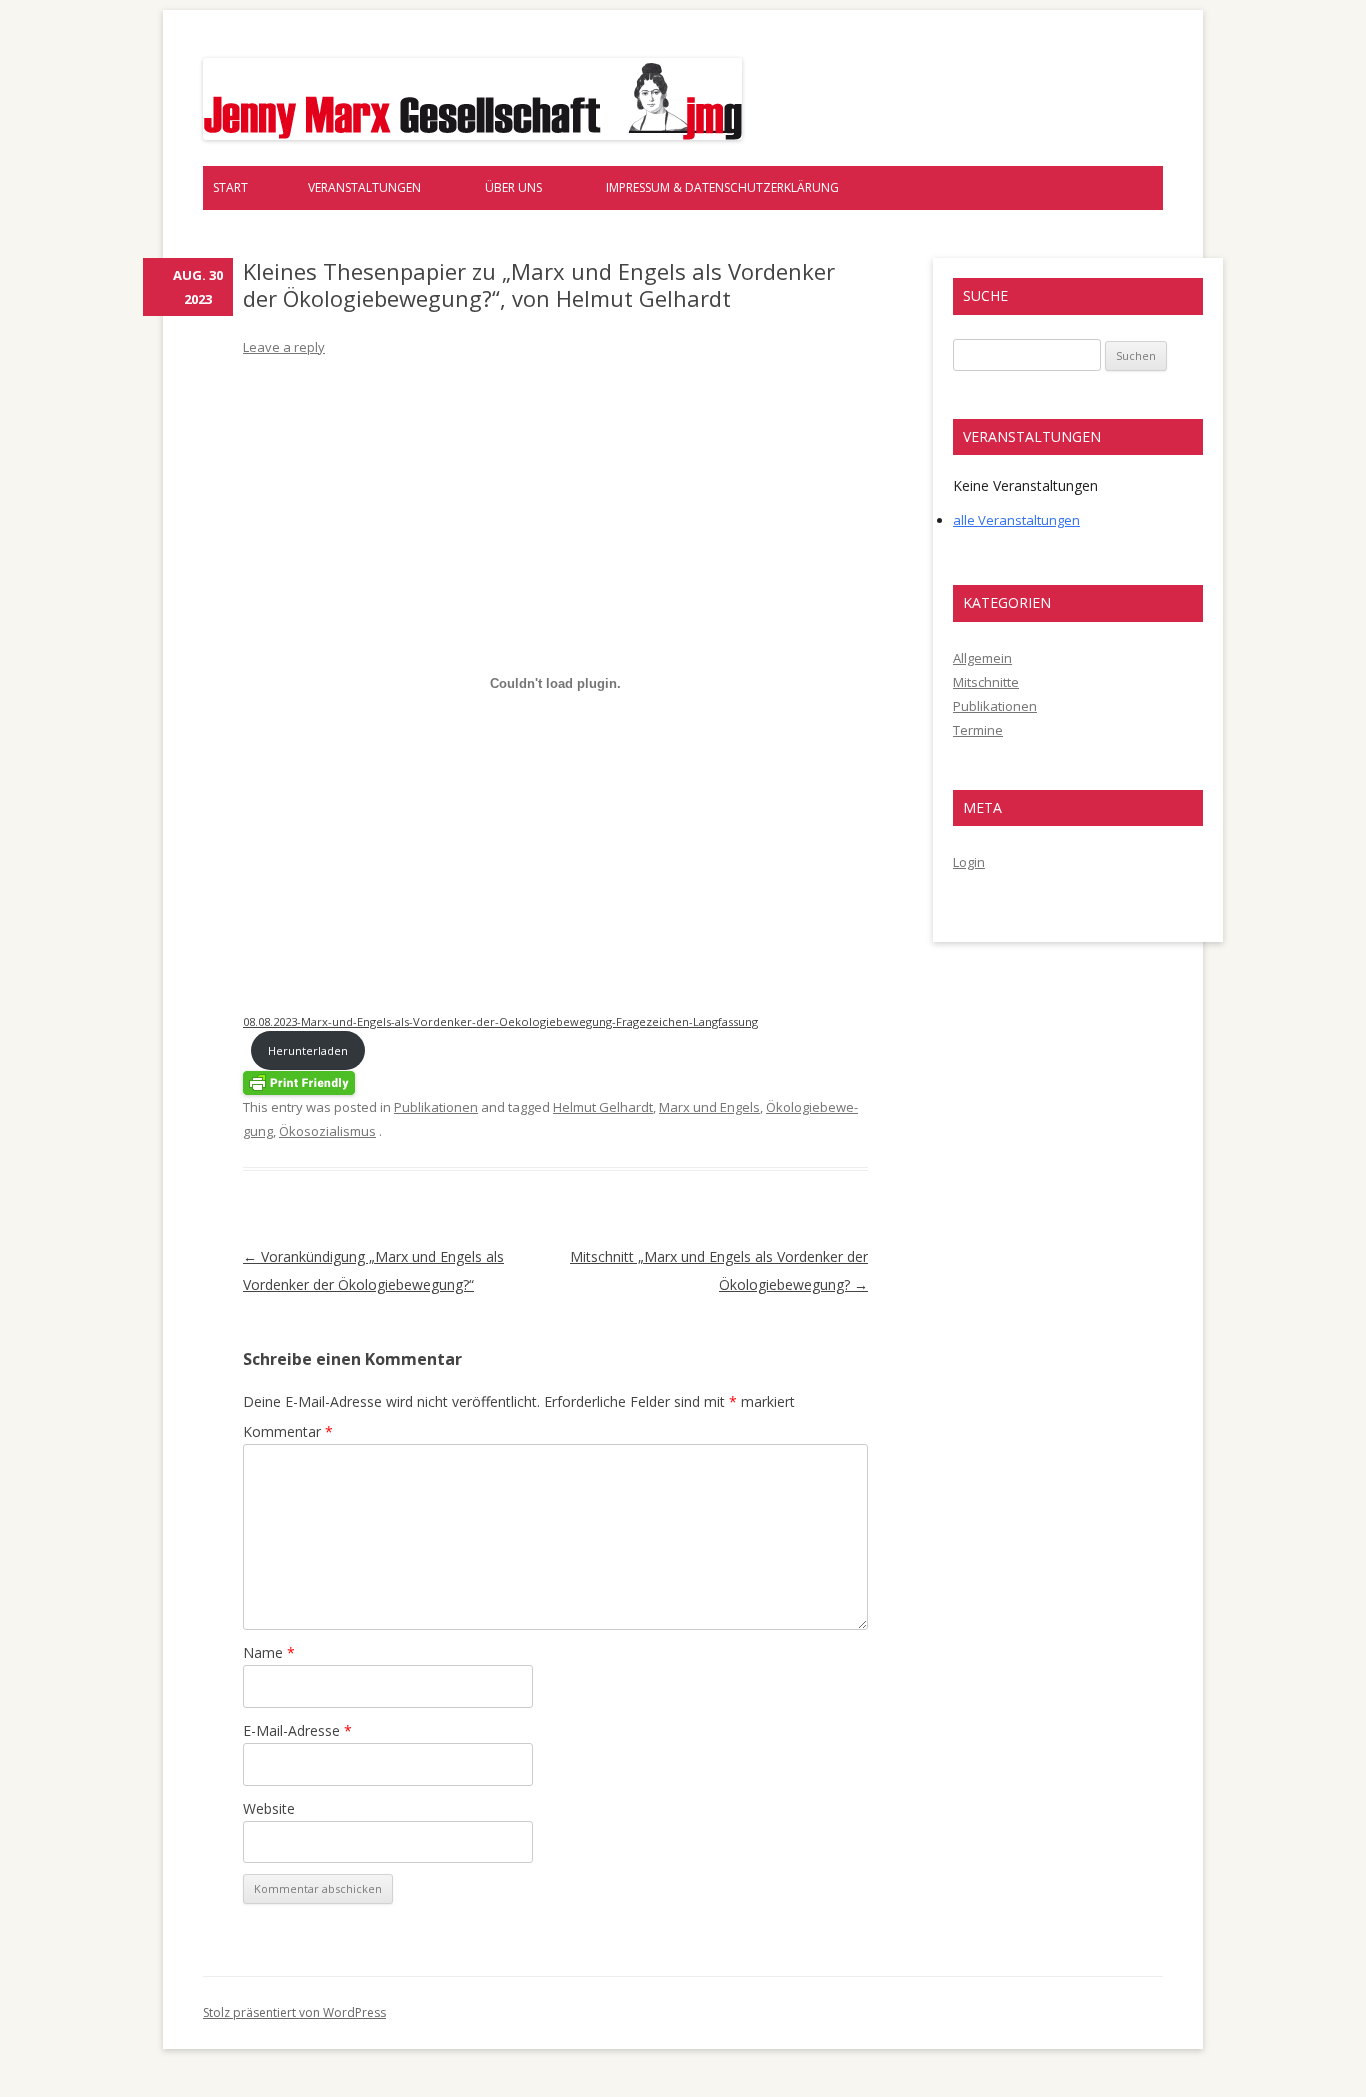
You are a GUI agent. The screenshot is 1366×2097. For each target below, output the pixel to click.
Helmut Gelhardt (603, 1107)
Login (969, 862)
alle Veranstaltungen (1016, 520)
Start (230, 187)
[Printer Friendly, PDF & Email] (299, 1081)
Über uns (513, 187)
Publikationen (436, 1107)
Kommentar (288, 1431)
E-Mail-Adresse (297, 1730)
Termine (978, 730)
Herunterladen (308, 1050)
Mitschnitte (986, 682)
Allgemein (982, 658)
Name (269, 1652)
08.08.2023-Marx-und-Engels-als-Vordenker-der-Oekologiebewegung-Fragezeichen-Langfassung (500, 1021)
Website (269, 1808)
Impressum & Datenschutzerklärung (722, 187)
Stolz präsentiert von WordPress (294, 2012)
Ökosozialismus (327, 1131)
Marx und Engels (709, 1107)
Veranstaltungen (364, 187)
